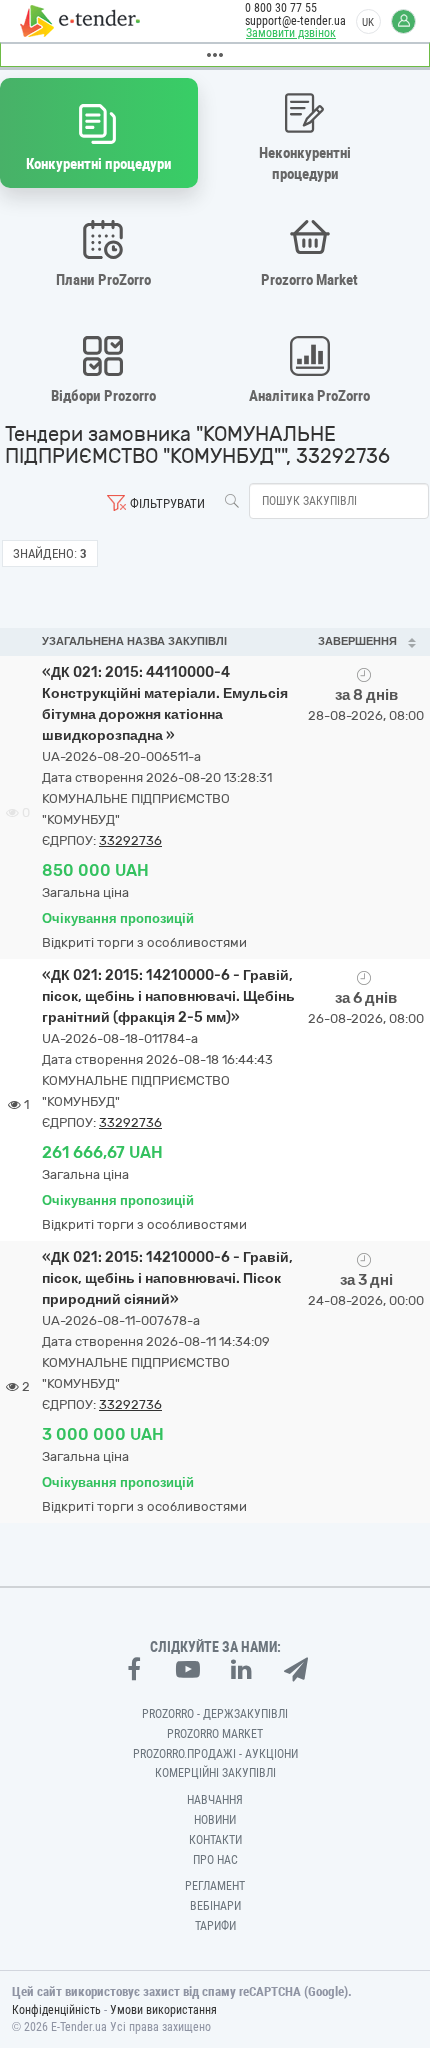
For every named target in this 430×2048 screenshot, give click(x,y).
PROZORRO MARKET (215, 1734)
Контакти (215, 1840)
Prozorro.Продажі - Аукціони (215, 1754)
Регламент (215, 1886)
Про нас (215, 1860)
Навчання (215, 1800)
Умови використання (163, 2010)
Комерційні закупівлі (215, 1773)
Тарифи (215, 1926)
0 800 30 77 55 (281, 8)
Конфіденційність (56, 2010)
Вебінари (215, 1906)
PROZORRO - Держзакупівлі (215, 1714)
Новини (215, 1820)
